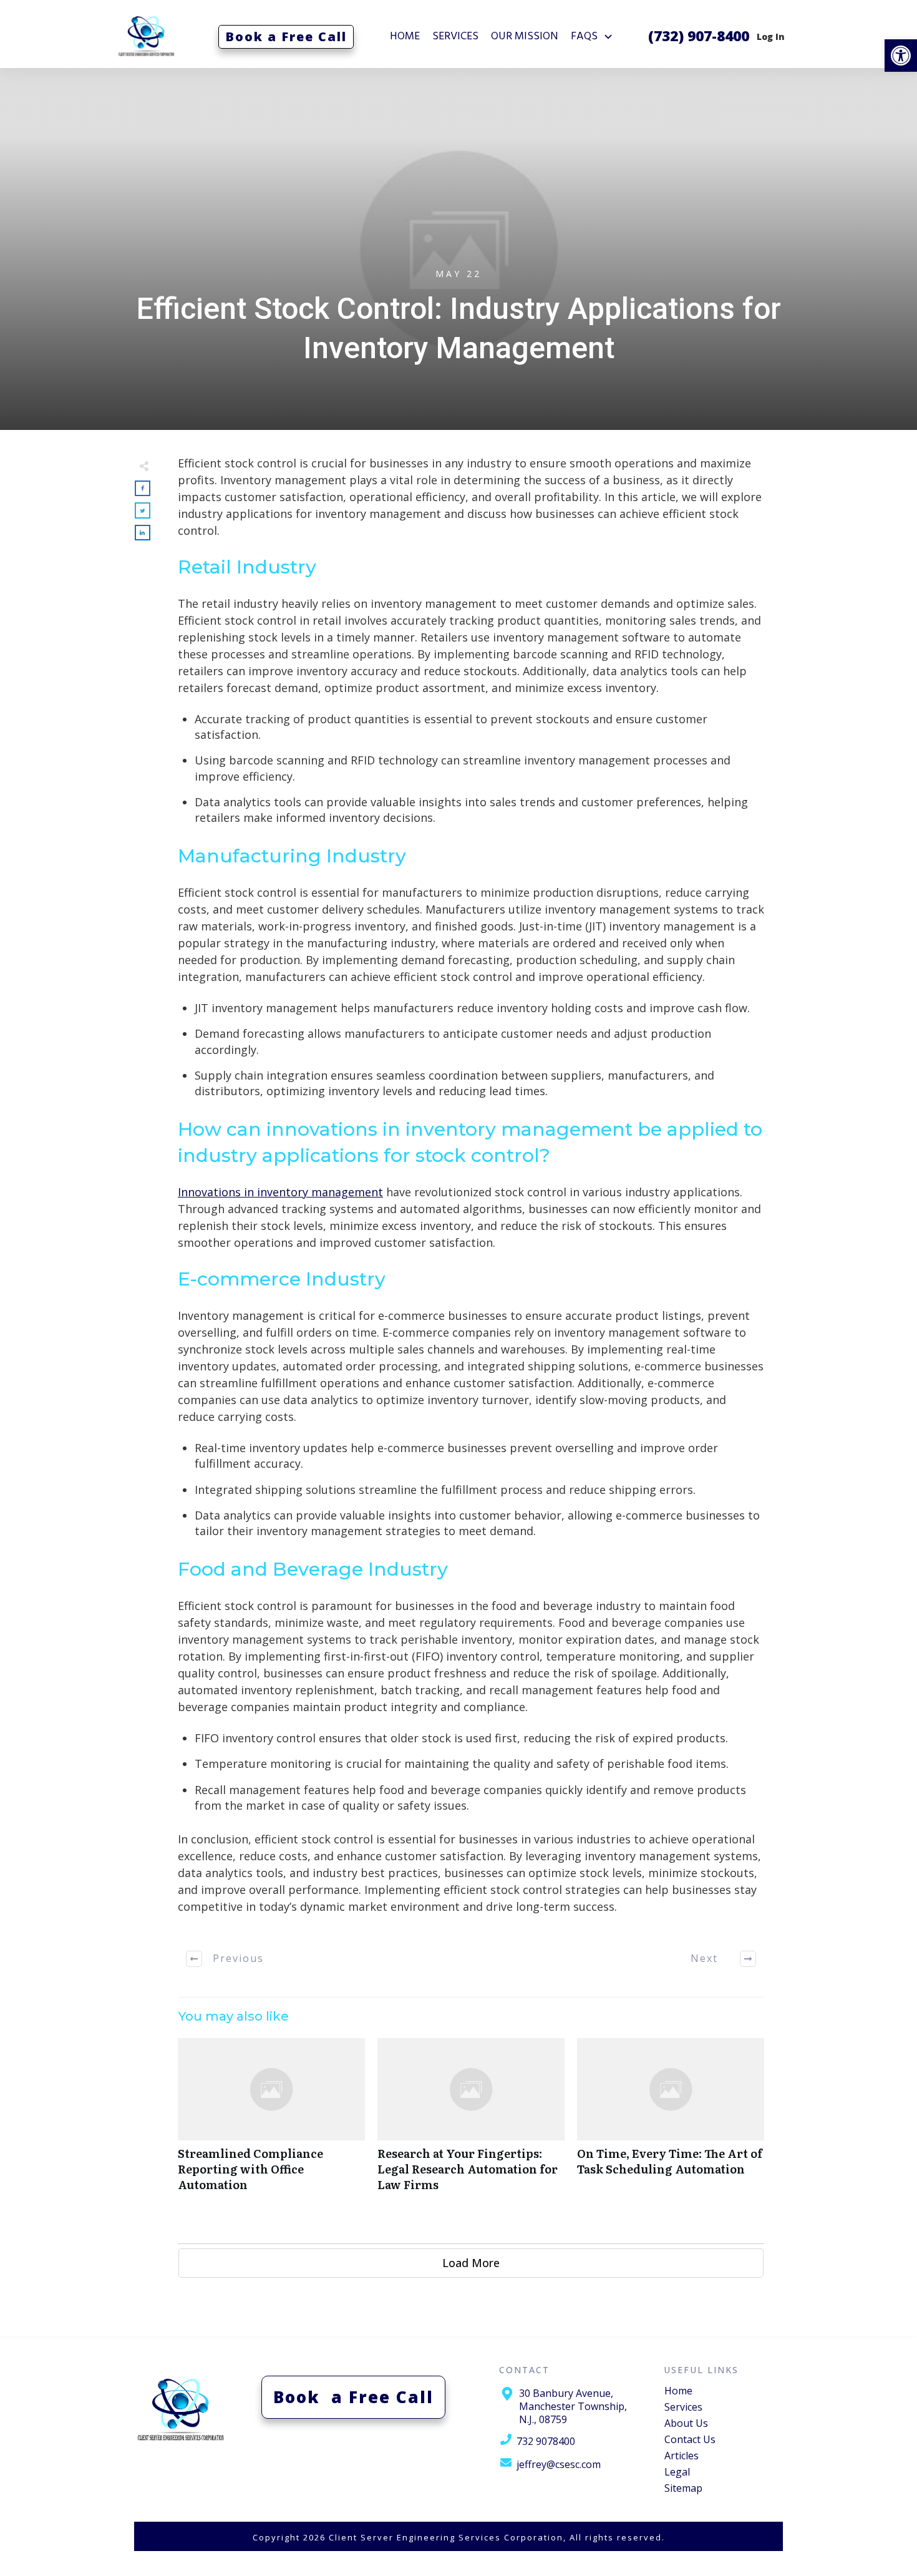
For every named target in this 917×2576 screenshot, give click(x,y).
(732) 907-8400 (699, 36)
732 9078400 (546, 2441)
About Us (686, 2423)
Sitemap (683, 2488)
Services (683, 2407)
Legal (677, 2472)
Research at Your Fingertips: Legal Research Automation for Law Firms (471, 2122)
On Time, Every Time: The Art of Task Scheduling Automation (671, 2122)
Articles (682, 2456)
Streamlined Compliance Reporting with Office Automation (271, 2122)
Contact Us (690, 2439)
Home (678, 2391)
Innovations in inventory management (280, 1192)
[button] (901, 56)
